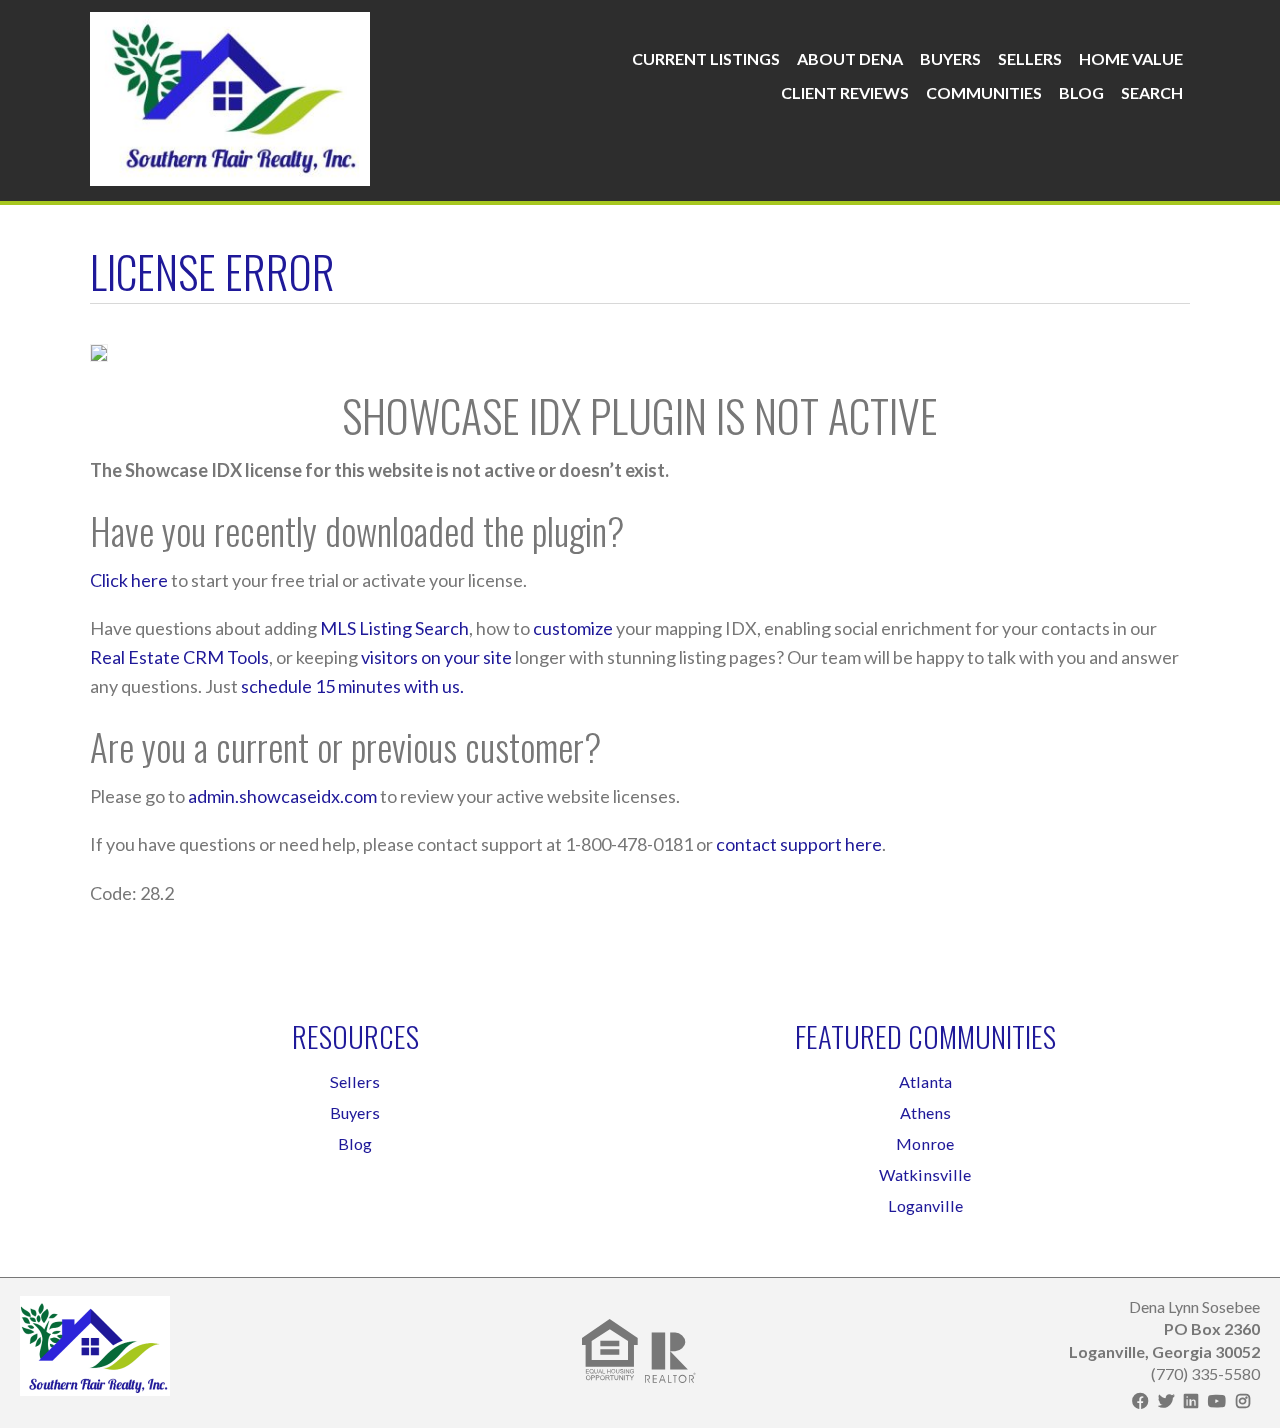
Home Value (1131, 58)
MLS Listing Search (394, 628)
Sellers (1030, 58)
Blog (1081, 92)
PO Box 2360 (1212, 1328)
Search (1152, 92)
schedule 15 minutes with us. (352, 686)
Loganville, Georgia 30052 (1164, 1351)
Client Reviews (845, 92)
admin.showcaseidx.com (282, 796)
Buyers (950, 58)
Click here (129, 580)
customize (573, 628)
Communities (984, 92)
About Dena (850, 58)
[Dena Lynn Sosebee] (230, 94)
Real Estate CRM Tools (179, 657)
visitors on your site (436, 657)
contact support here (799, 844)
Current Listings (706, 58)
